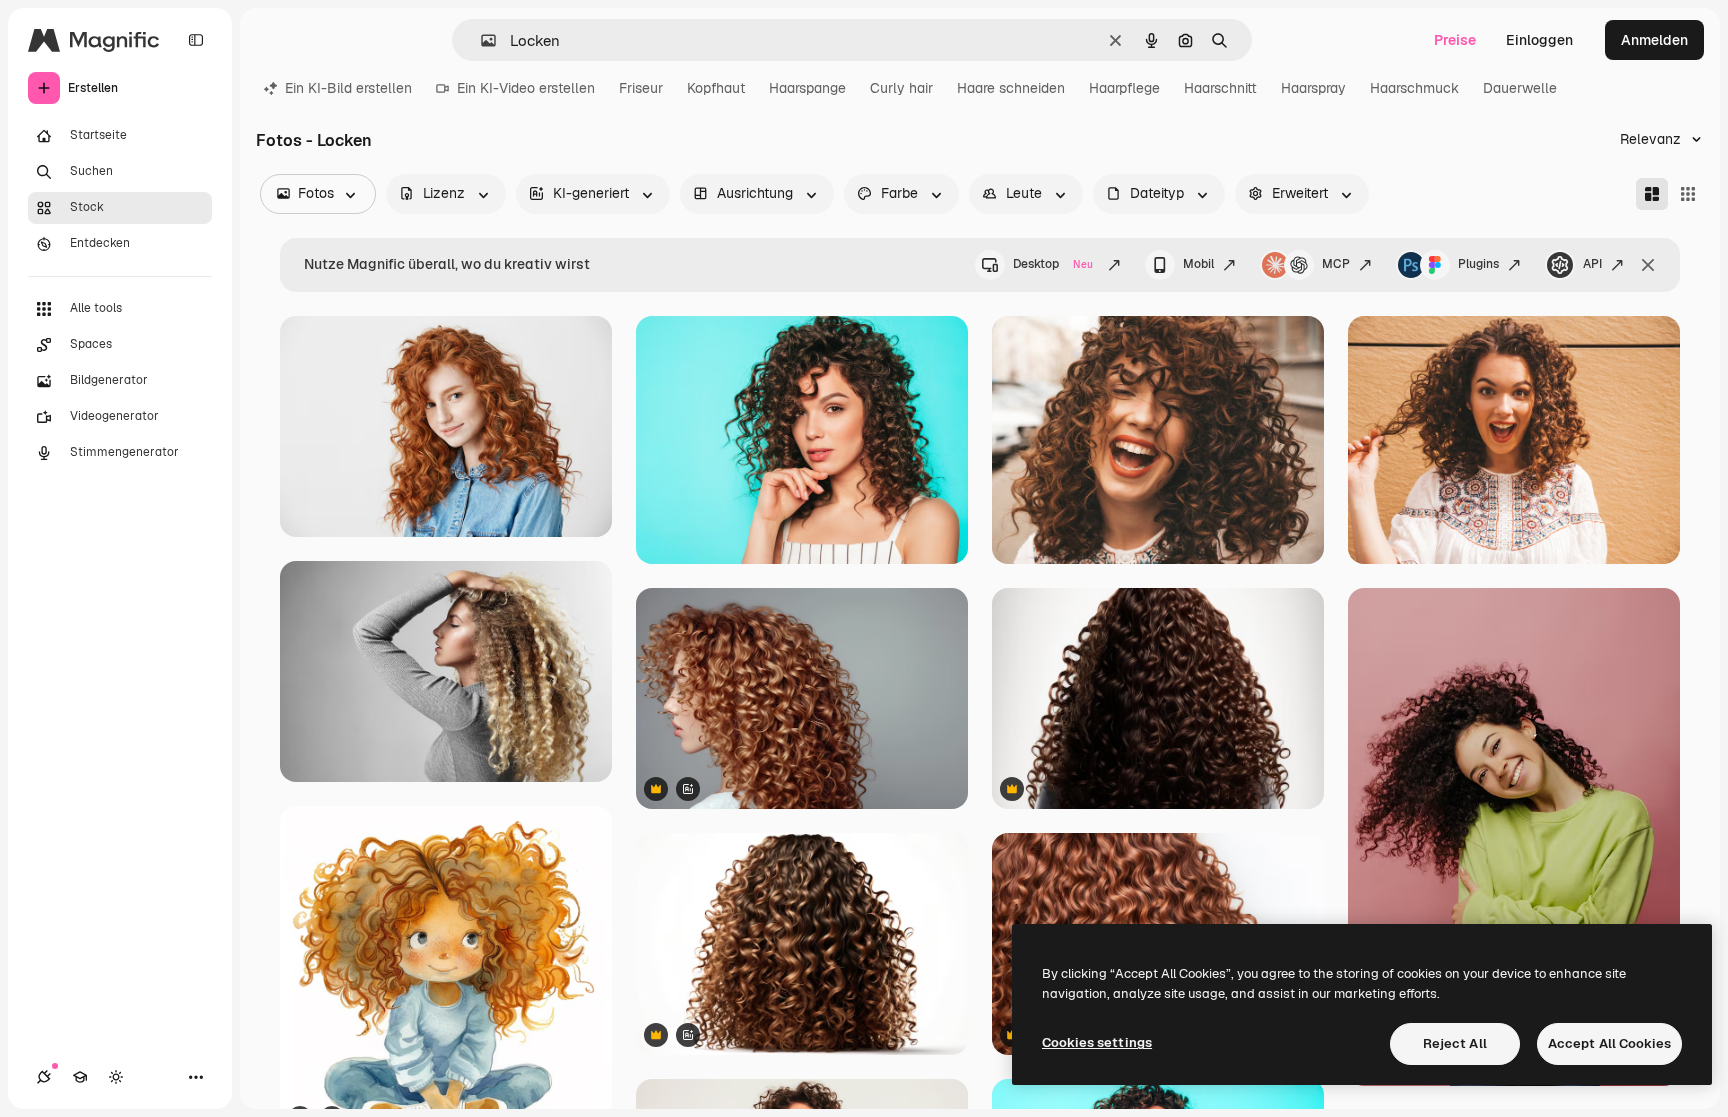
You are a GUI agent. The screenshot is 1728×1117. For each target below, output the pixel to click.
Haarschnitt (1220, 88)
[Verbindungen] (44, 1077)
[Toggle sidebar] (196, 40)
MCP (1336, 264)
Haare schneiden (1011, 88)
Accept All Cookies (1609, 1043)
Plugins (1478, 264)
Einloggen (1539, 40)
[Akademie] (80, 1077)
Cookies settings (1097, 1042)
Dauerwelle (1520, 88)
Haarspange (807, 88)
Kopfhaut (716, 88)
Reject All (1455, 1043)
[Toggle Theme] (116, 1077)
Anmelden (1654, 40)
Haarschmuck (1414, 88)
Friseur (641, 88)
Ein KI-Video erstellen (526, 88)
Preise (1455, 40)
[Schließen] (1648, 265)
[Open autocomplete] (480, 40)
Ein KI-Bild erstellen (348, 88)
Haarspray (1313, 88)
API (1592, 264)
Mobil (1198, 264)
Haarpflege (1124, 88)
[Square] (1688, 194)
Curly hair (901, 88)
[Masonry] (1652, 194)
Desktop (1053, 264)
